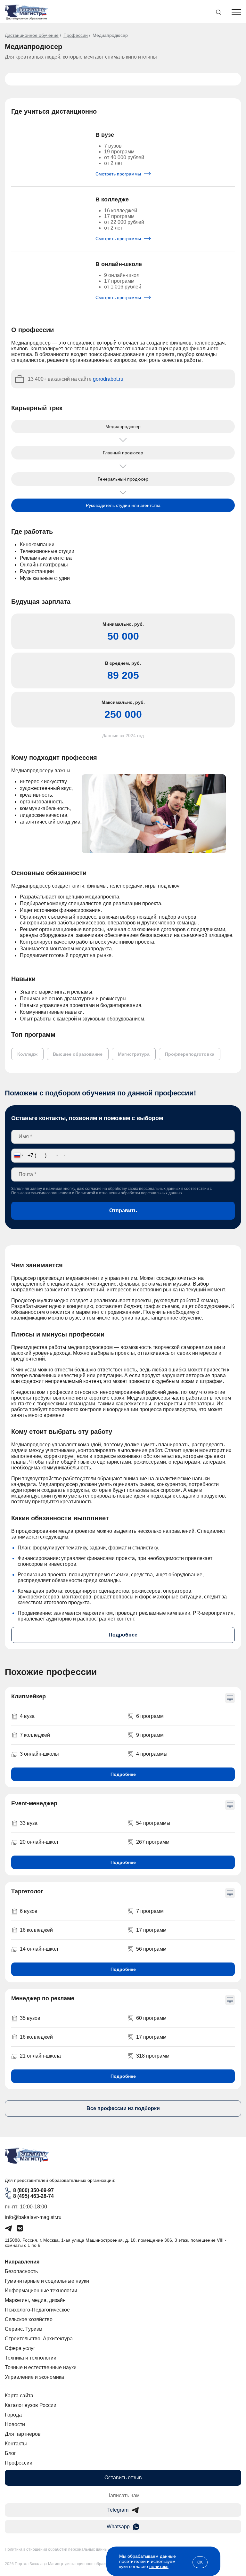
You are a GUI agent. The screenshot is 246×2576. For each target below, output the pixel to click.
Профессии (76, 35)
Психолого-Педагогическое (37, 2310)
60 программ (151, 2018)
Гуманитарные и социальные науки (47, 2281)
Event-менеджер (34, 1803)
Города (13, 2415)
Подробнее (123, 1635)
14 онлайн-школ (39, 1949)
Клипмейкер (29, 1696)
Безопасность (21, 2271)
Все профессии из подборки (123, 2108)
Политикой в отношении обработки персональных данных (129, 1193)
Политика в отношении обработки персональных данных (57, 2549)
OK (200, 2562)
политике (159, 2566)
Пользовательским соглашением (41, 1193)
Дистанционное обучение (32, 35)
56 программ (151, 1949)
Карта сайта (19, 2396)
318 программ (153, 2056)
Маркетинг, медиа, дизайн (35, 2300)
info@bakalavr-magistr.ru (33, 2217)
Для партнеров (23, 2434)
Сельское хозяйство (29, 2319)
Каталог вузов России (31, 2405)
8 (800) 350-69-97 (33, 2190)
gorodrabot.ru (108, 379)
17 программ (151, 1930)
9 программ (150, 1735)
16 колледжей (36, 1930)
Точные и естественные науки (41, 2367)
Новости (15, 2424)
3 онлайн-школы (39, 1754)
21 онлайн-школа (40, 2056)
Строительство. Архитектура (39, 2339)
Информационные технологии (41, 2291)
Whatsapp (118, 2527)
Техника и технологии (31, 2358)
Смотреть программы (119, 174)
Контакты (16, 2444)
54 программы (153, 1823)
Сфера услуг (20, 2348)
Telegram (118, 2510)
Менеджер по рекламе (43, 1998)
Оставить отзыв (123, 2478)
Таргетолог (27, 1891)
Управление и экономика (34, 2377)
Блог (10, 2453)
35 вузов (30, 2018)
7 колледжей (35, 1735)
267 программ (153, 1842)
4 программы (152, 1754)
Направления (22, 2262)
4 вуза (27, 1716)
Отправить (123, 1211)
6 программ (150, 1716)
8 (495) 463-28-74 (33, 2196)
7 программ (150, 1911)
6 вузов (29, 1911)
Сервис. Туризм (24, 2329)
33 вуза (29, 1823)
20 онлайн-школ (39, 1842)
